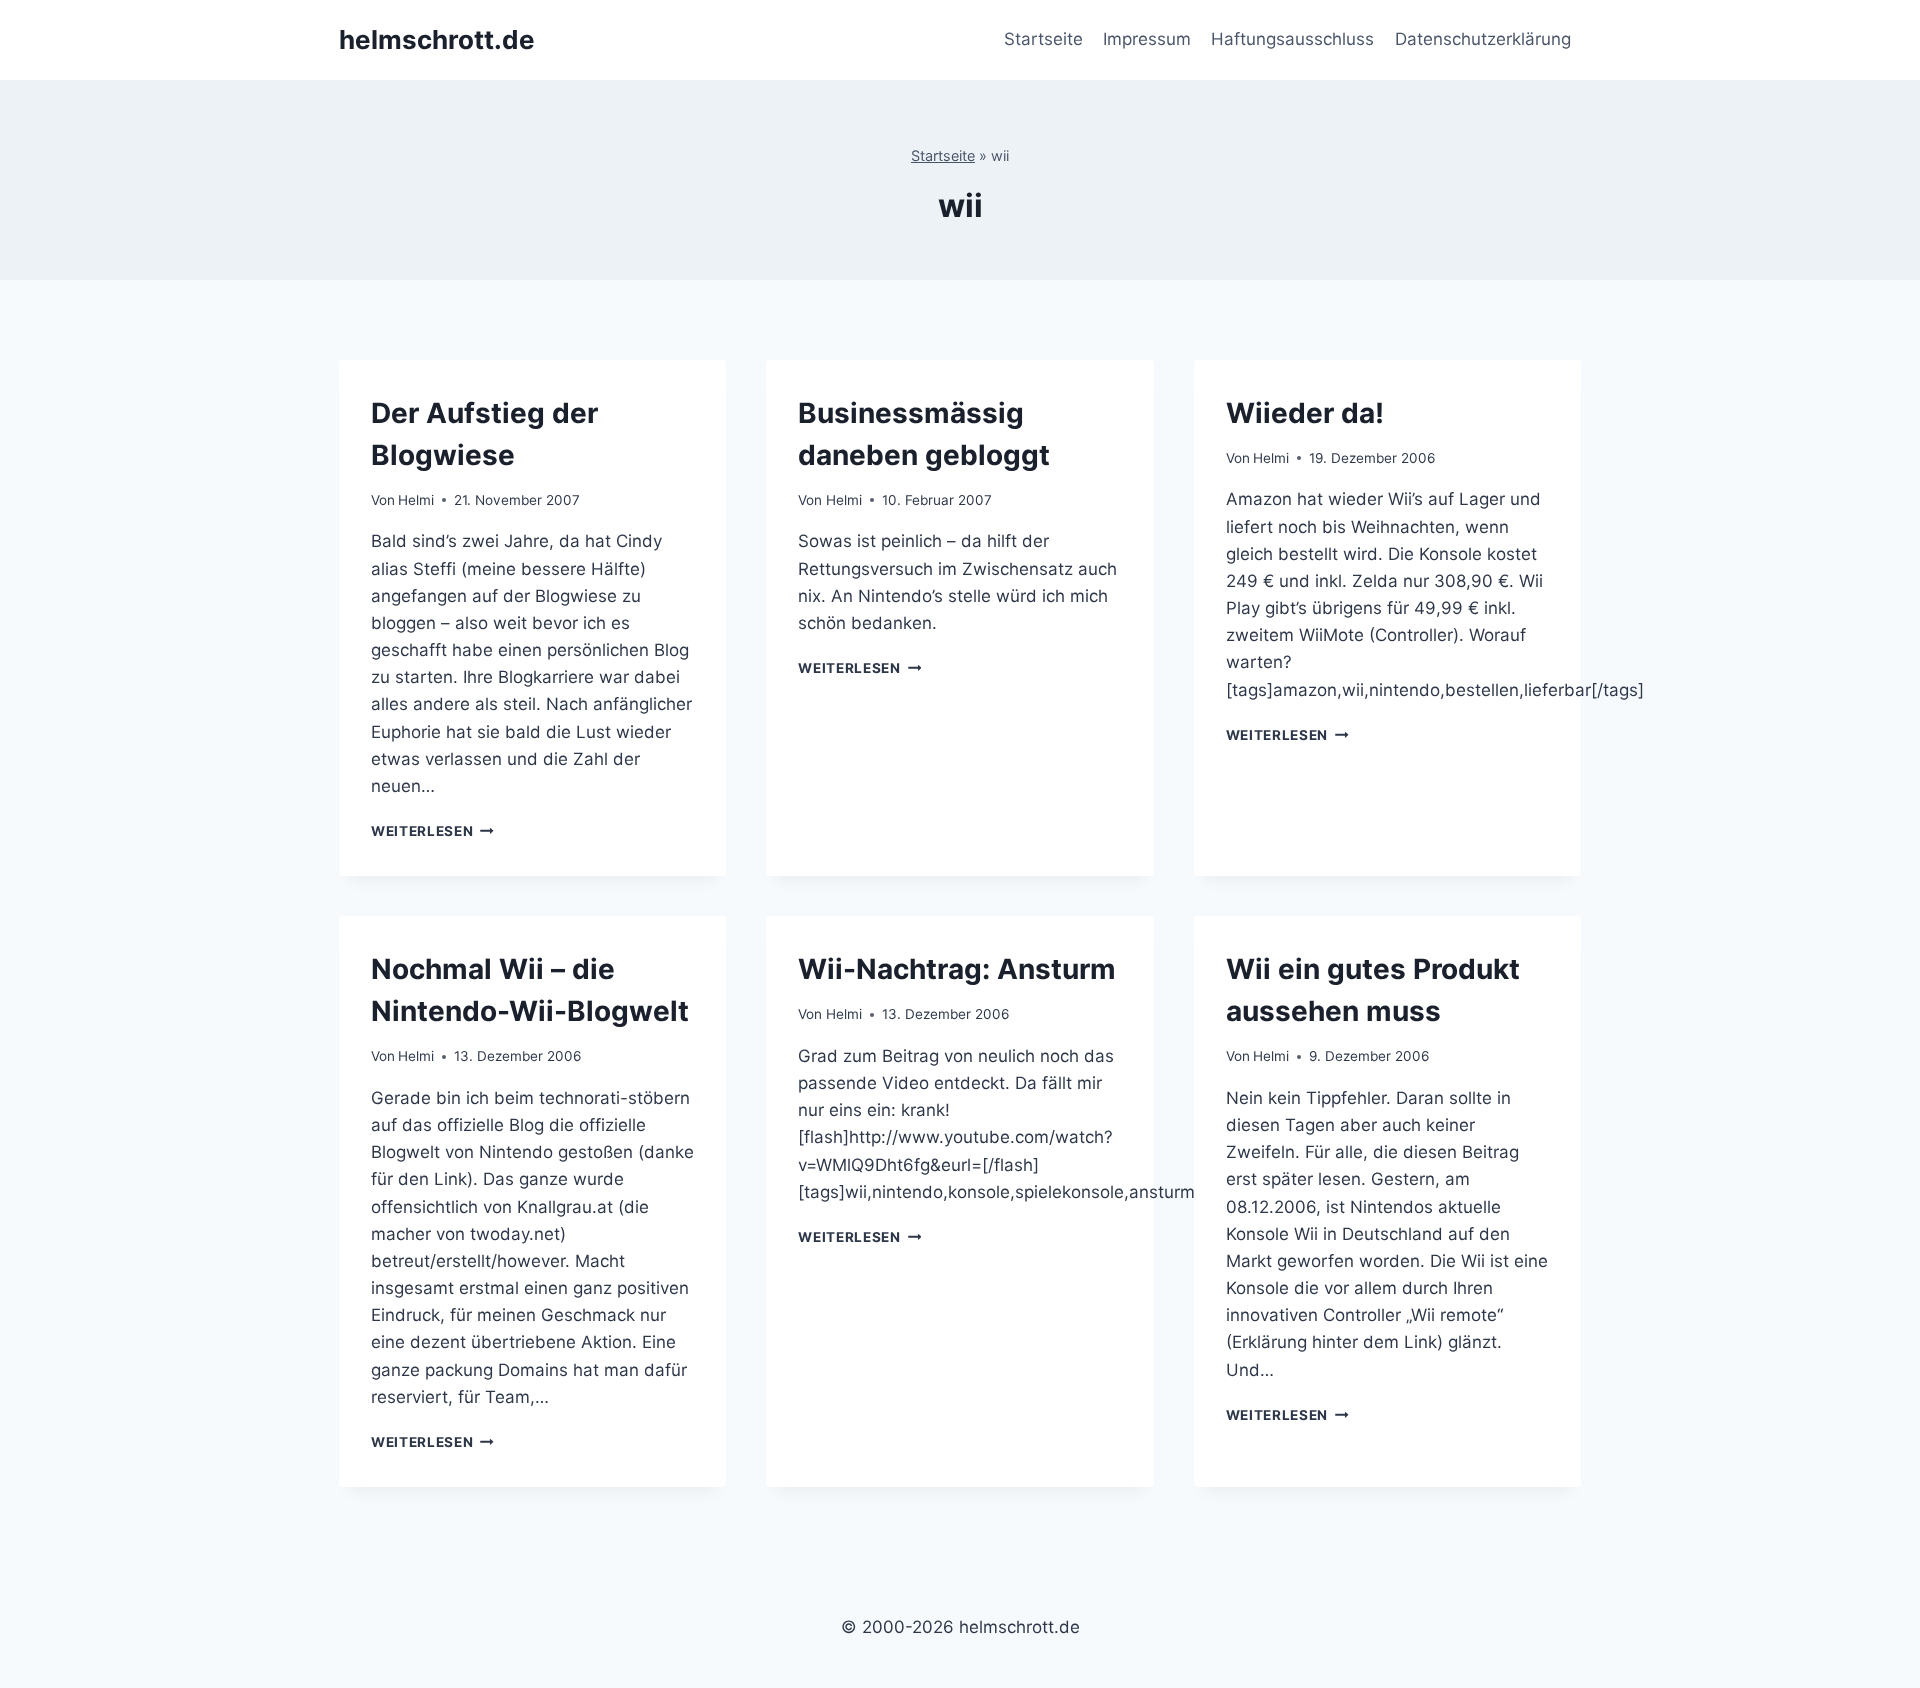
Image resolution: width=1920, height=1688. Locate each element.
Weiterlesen (432, 831)
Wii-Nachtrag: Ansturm (957, 969)
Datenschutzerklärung (1483, 39)
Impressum (1147, 39)
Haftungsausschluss (1292, 39)
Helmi (416, 500)
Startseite (1043, 39)
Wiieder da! (1305, 413)
